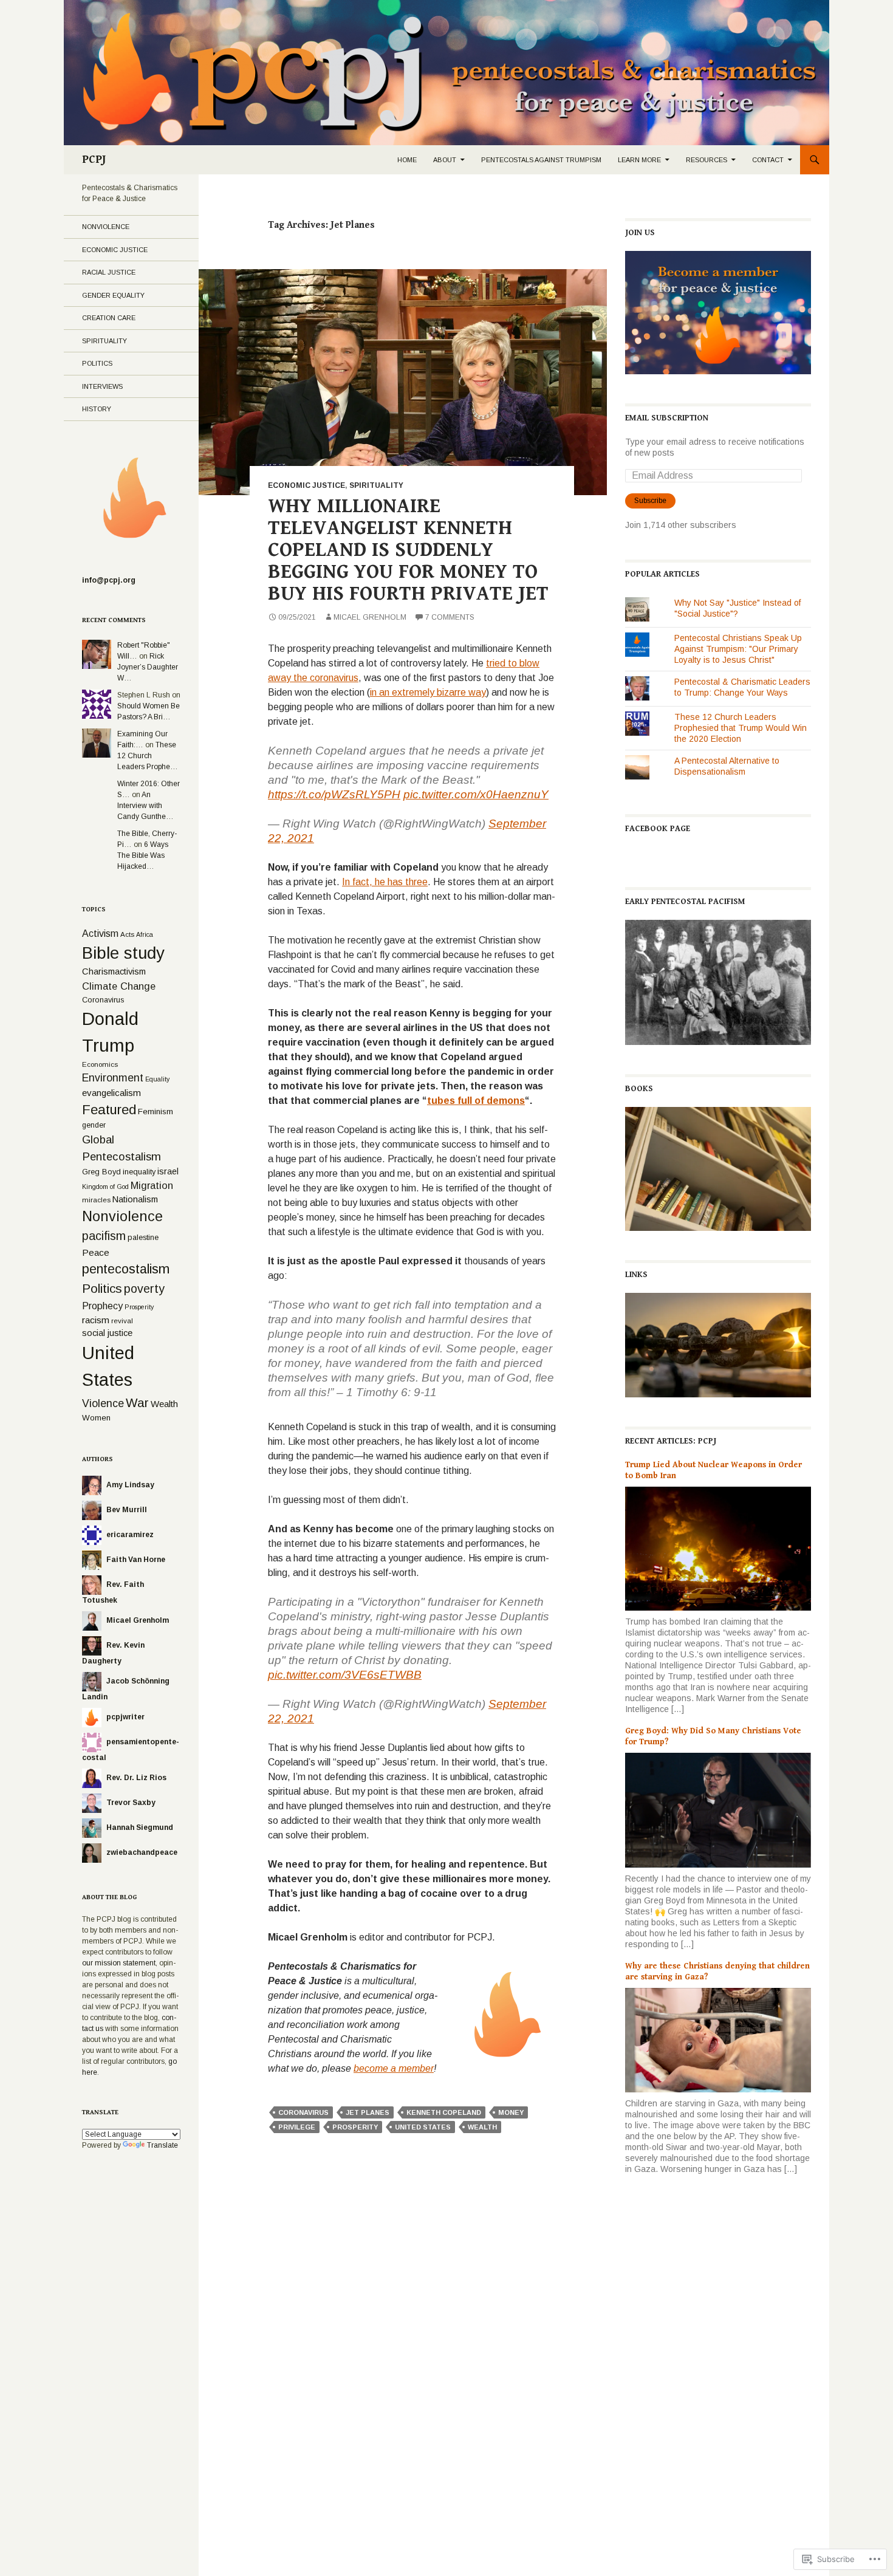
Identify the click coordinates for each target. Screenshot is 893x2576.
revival (122, 1321)
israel (168, 1171)
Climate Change (119, 986)
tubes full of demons (476, 1101)
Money (511, 2112)
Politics (97, 363)
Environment (113, 1078)
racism (96, 1320)
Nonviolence (106, 227)
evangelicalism (111, 1093)
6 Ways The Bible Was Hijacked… (143, 855)
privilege (297, 2127)
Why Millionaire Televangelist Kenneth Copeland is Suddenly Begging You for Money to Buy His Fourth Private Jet (408, 550)
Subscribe (650, 501)
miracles (96, 1200)
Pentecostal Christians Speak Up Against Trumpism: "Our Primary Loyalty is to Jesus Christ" (738, 649)
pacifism (104, 1236)
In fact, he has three (385, 882)
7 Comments (450, 617)
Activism (100, 933)
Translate (163, 2145)
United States (423, 2127)
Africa (145, 934)
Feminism (156, 1112)
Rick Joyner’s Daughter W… (148, 667)
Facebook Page (658, 829)
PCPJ (94, 159)
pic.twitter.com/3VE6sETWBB (345, 1675)
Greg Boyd (101, 1172)
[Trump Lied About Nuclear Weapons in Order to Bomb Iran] (718, 1548)
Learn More (639, 160)
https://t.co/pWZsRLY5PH (334, 794)
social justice (107, 1333)
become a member (394, 2068)
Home (407, 160)
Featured (109, 1110)
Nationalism (135, 1199)
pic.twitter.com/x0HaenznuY (476, 794)
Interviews (102, 386)
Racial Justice (109, 272)
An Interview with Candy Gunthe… (145, 806)
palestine (143, 1237)
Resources (707, 160)
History (97, 409)
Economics (100, 1064)
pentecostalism (126, 1269)
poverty (144, 1289)
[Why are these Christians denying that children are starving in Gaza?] (718, 2040)
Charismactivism (114, 971)
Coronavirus (303, 2112)
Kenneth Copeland (444, 2112)
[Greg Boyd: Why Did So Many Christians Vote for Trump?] (718, 1809)
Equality (157, 1079)
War (137, 1403)
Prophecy (102, 1306)
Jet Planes (368, 2112)
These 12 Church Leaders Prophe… (148, 756)
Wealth (482, 2127)
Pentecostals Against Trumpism (541, 160)
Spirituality (376, 485)
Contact (768, 160)
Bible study (123, 953)
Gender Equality (113, 295)
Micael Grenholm (370, 617)
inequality (139, 1172)
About (445, 160)
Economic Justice (306, 485)
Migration (152, 1185)
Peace (96, 1252)
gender (94, 1125)
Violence (103, 1403)
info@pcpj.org (109, 580)
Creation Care (109, 318)
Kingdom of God (105, 1187)
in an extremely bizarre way (428, 692)
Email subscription (667, 418)
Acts (127, 934)
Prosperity (355, 2127)
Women (96, 1418)
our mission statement (119, 1963)
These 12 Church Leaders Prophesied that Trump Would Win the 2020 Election (741, 728)
